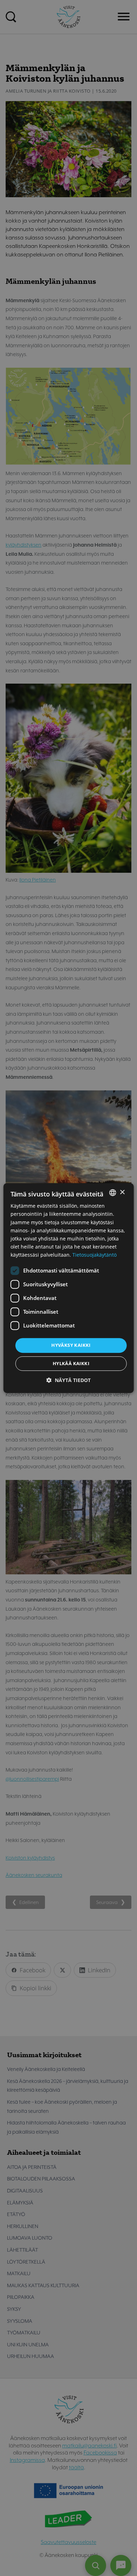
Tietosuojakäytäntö (94, 1255)
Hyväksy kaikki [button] (71, 1345)
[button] (68, 1380)
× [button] (122, 1192)
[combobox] (112, 1193)
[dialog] (69, 1288)
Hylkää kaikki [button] (71, 1363)
